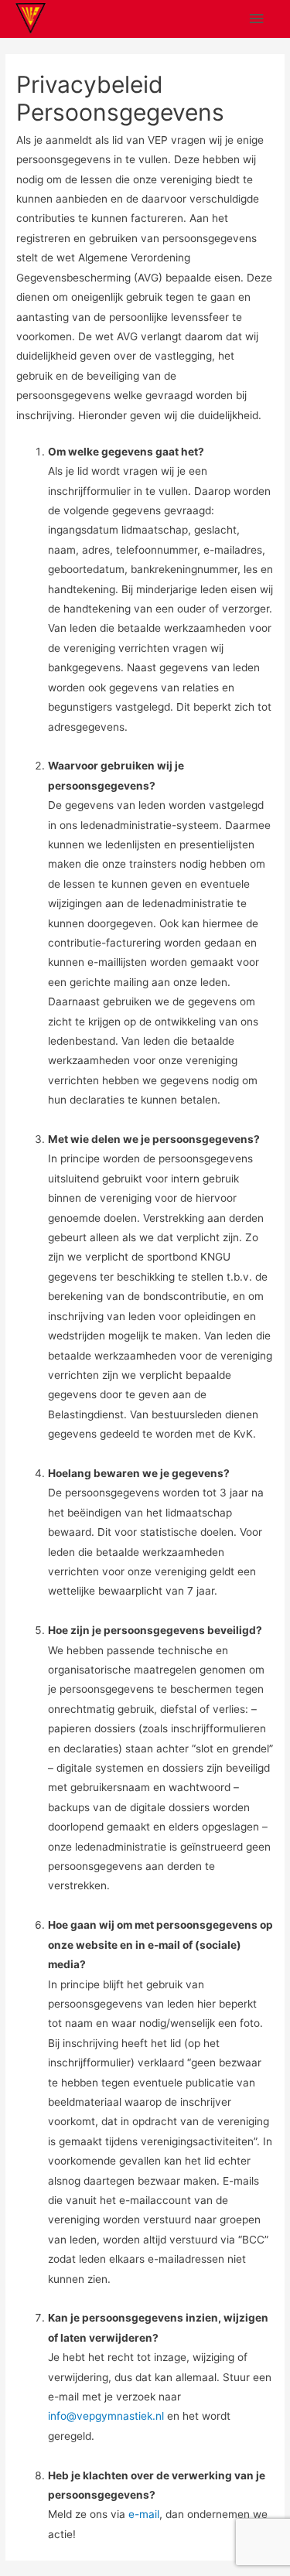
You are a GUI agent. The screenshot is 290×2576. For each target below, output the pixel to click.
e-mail (144, 2514)
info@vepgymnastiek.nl (106, 2416)
